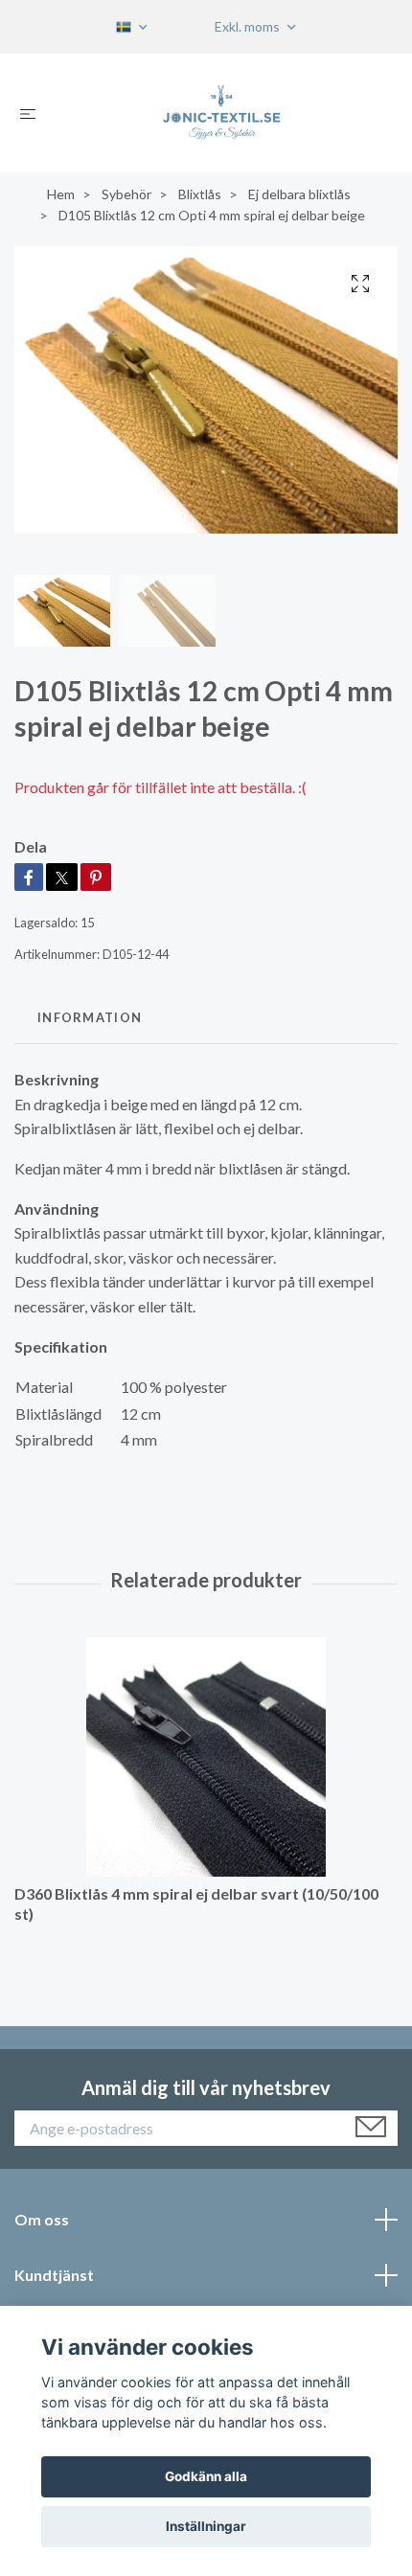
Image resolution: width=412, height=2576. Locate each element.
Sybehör (126, 194)
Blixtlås (200, 194)
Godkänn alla (206, 2476)
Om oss (42, 2219)
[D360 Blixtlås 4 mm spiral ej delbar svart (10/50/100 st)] (206, 1757)
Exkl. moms (249, 26)
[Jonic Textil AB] (221, 113)
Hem (61, 194)
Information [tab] (90, 1017)
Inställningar (206, 2526)
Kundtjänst (54, 2275)
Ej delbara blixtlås (299, 194)
